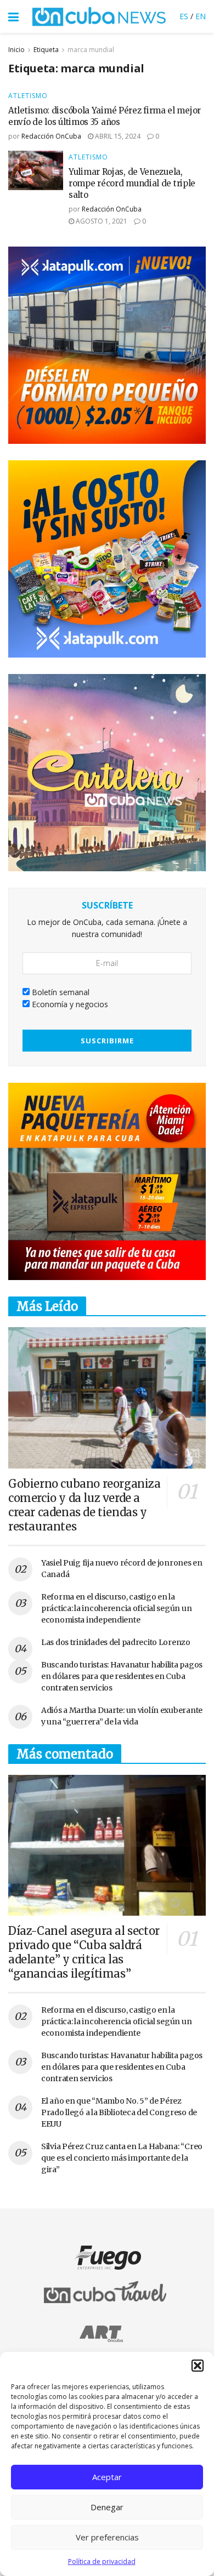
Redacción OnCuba (51, 136)
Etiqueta (46, 50)
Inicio (16, 50)
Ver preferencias (107, 2537)
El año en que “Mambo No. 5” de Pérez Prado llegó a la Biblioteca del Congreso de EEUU (119, 2112)
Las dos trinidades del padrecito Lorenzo (116, 1642)
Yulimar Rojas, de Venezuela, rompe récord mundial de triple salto (132, 183)
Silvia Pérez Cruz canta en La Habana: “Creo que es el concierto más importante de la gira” (122, 2158)
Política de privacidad (102, 2561)
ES (184, 16)
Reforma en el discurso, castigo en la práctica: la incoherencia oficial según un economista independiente (116, 1608)
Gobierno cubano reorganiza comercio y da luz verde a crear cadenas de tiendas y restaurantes (85, 1505)
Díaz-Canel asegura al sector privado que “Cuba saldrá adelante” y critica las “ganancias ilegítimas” (84, 1952)
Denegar (107, 2507)
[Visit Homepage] (99, 16)
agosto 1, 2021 (101, 221)
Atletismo (28, 96)
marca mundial (91, 50)
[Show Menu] (13, 16)
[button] (198, 2366)
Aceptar (107, 2477)
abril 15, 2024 (117, 136)
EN (201, 16)
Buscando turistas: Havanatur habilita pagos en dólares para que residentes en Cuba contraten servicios (122, 1676)
